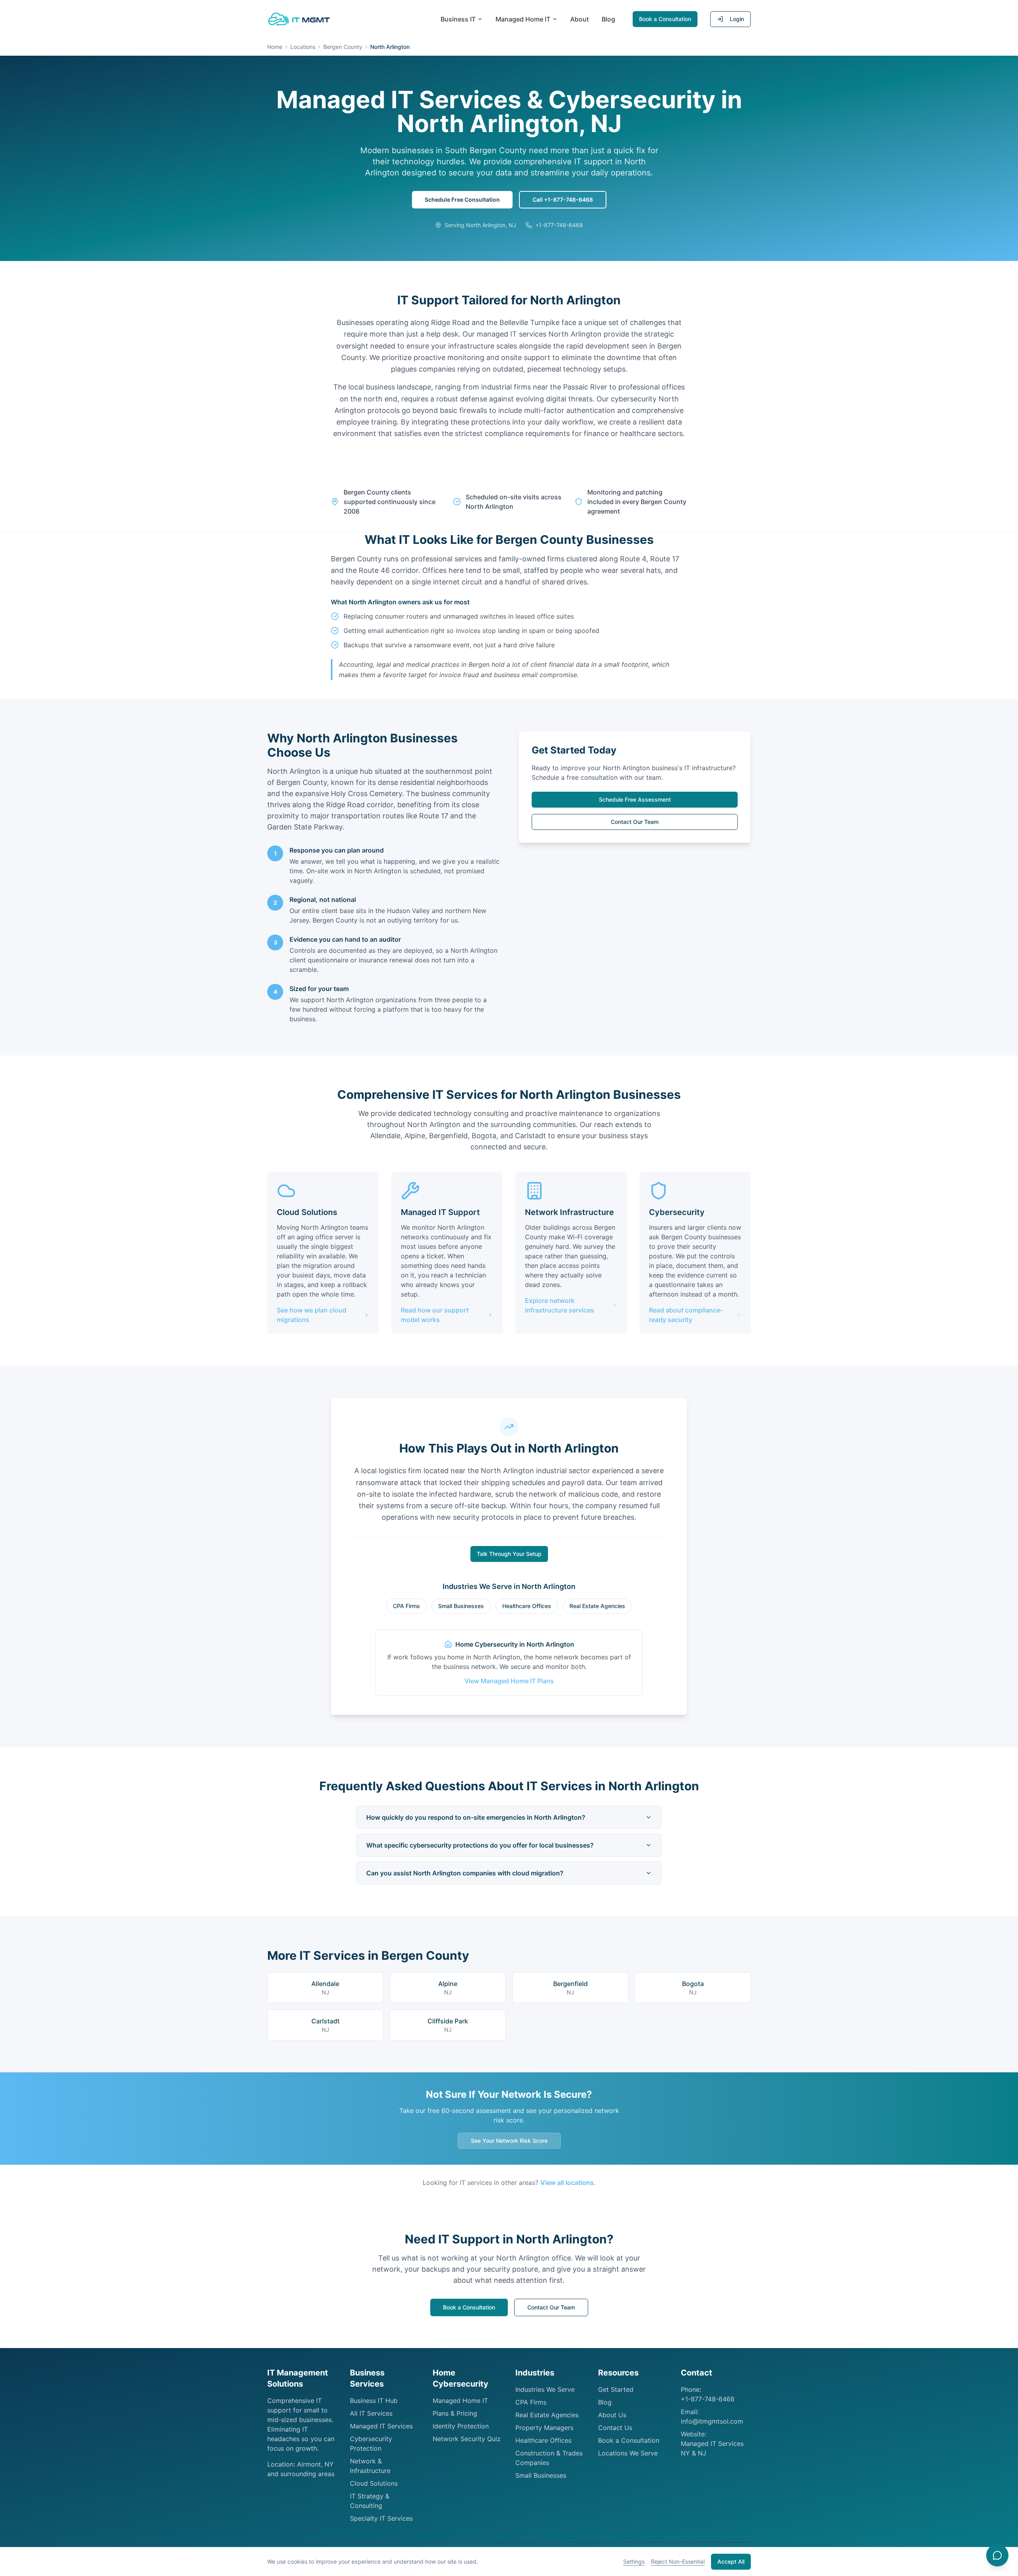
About (580, 19)
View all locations (567, 2183)
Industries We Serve (545, 2389)
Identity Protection (461, 2426)
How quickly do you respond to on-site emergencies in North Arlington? (476, 1817)
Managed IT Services (381, 2426)
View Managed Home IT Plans (509, 1681)
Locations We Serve (628, 2453)
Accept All (731, 2561)
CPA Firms (406, 1606)
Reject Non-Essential (678, 2561)
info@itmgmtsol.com (712, 2421)
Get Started (616, 2389)
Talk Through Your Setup (509, 1554)
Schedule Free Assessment (635, 799)
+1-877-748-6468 (708, 2399)
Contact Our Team (635, 822)
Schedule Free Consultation (462, 200)
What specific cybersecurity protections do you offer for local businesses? (480, 1845)
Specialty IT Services (381, 2518)
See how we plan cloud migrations (312, 1315)
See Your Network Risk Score (509, 2141)
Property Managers (544, 2428)
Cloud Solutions (374, 2483)
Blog (608, 19)
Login (737, 19)
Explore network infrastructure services (560, 1305)
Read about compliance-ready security (686, 1315)
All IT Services (371, 2413)
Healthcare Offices (527, 1606)
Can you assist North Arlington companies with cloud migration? (465, 1873)
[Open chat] (997, 2555)
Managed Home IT (523, 19)
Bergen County (343, 47)
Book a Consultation (665, 19)
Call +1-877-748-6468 (563, 200)
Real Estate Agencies (597, 1606)
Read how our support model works (435, 1315)
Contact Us (615, 2428)
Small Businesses (461, 1606)
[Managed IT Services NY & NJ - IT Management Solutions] (299, 19)
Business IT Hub (374, 2401)
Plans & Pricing (455, 2413)
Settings (634, 2561)
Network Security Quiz (467, 2439)
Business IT (458, 19)
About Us (612, 2415)
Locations (303, 47)
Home (275, 47)
